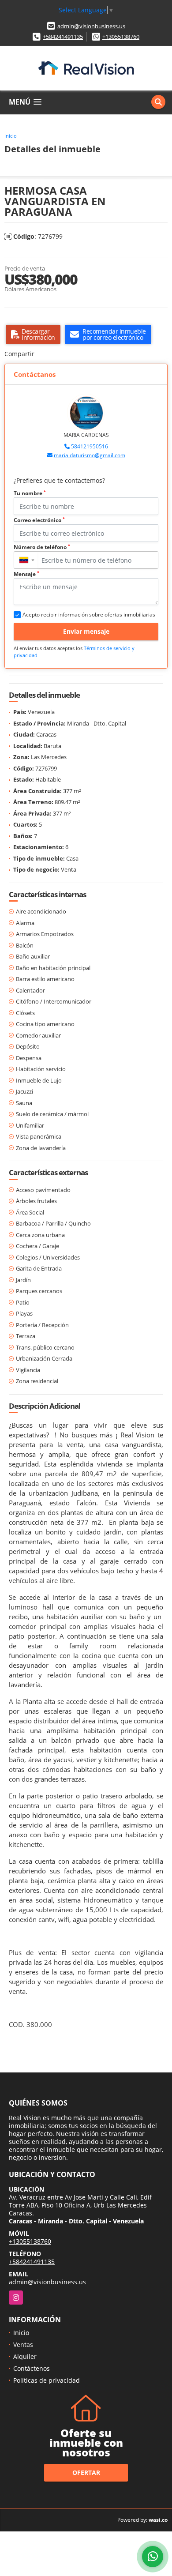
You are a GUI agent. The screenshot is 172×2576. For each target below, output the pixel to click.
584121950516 (90, 446)
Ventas (23, 2345)
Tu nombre (30, 493)
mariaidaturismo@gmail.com (90, 455)
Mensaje (26, 574)
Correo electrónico (39, 520)
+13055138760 (121, 37)
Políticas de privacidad (47, 2380)
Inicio (11, 136)
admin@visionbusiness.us (91, 26)
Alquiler (25, 2356)
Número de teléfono (42, 547)
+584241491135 (63, 37)
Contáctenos (32, 2368)
